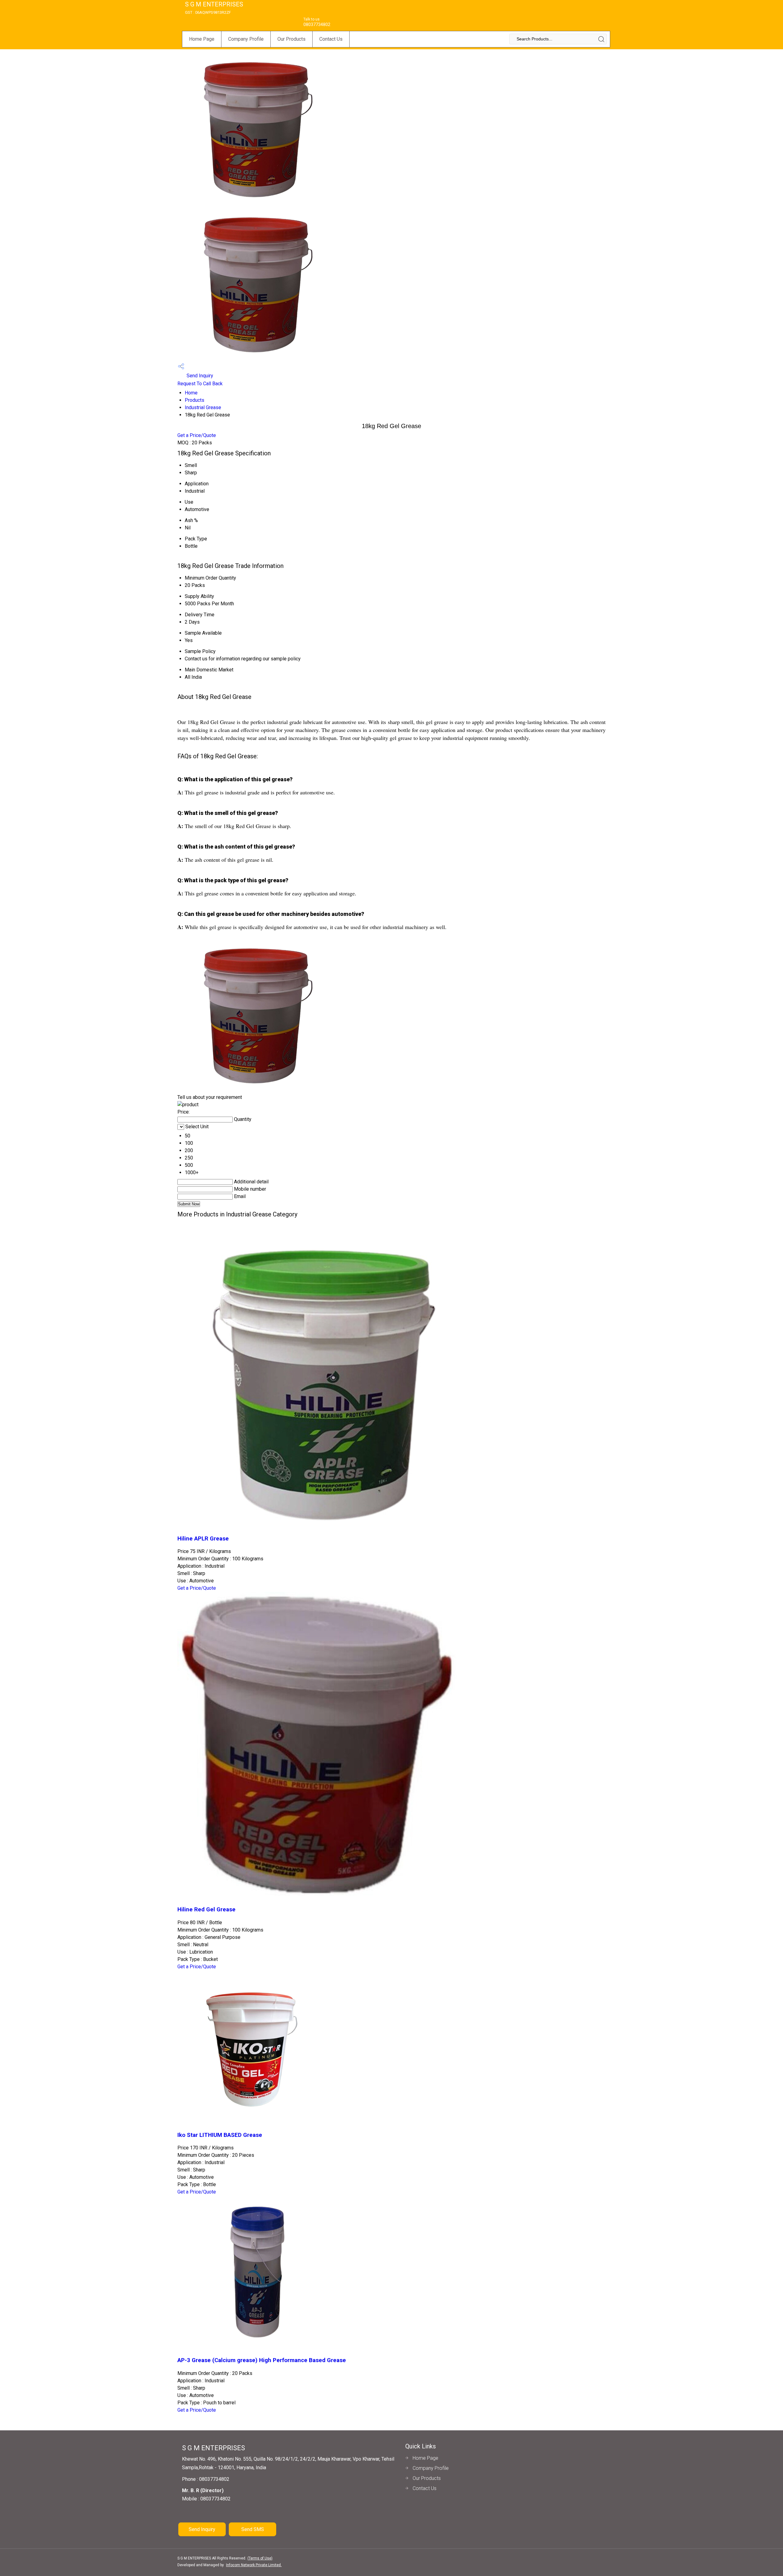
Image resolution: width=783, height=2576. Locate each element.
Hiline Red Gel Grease (206, 1910)
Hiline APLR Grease (203, 1539)
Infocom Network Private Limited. (254, 2565)
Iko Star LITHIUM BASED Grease (220, 2135)
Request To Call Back (200, 384)
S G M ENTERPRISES (214, 8)
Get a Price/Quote (197, 435)
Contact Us (331, 39)
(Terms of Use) (260, 2558)
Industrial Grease (203, 407)
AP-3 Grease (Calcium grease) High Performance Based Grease (262, 2360)
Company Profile (246, 39)
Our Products (291, 39)
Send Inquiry (199, 376)
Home (191, 393)
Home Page (202, 39)
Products (195, 400)
